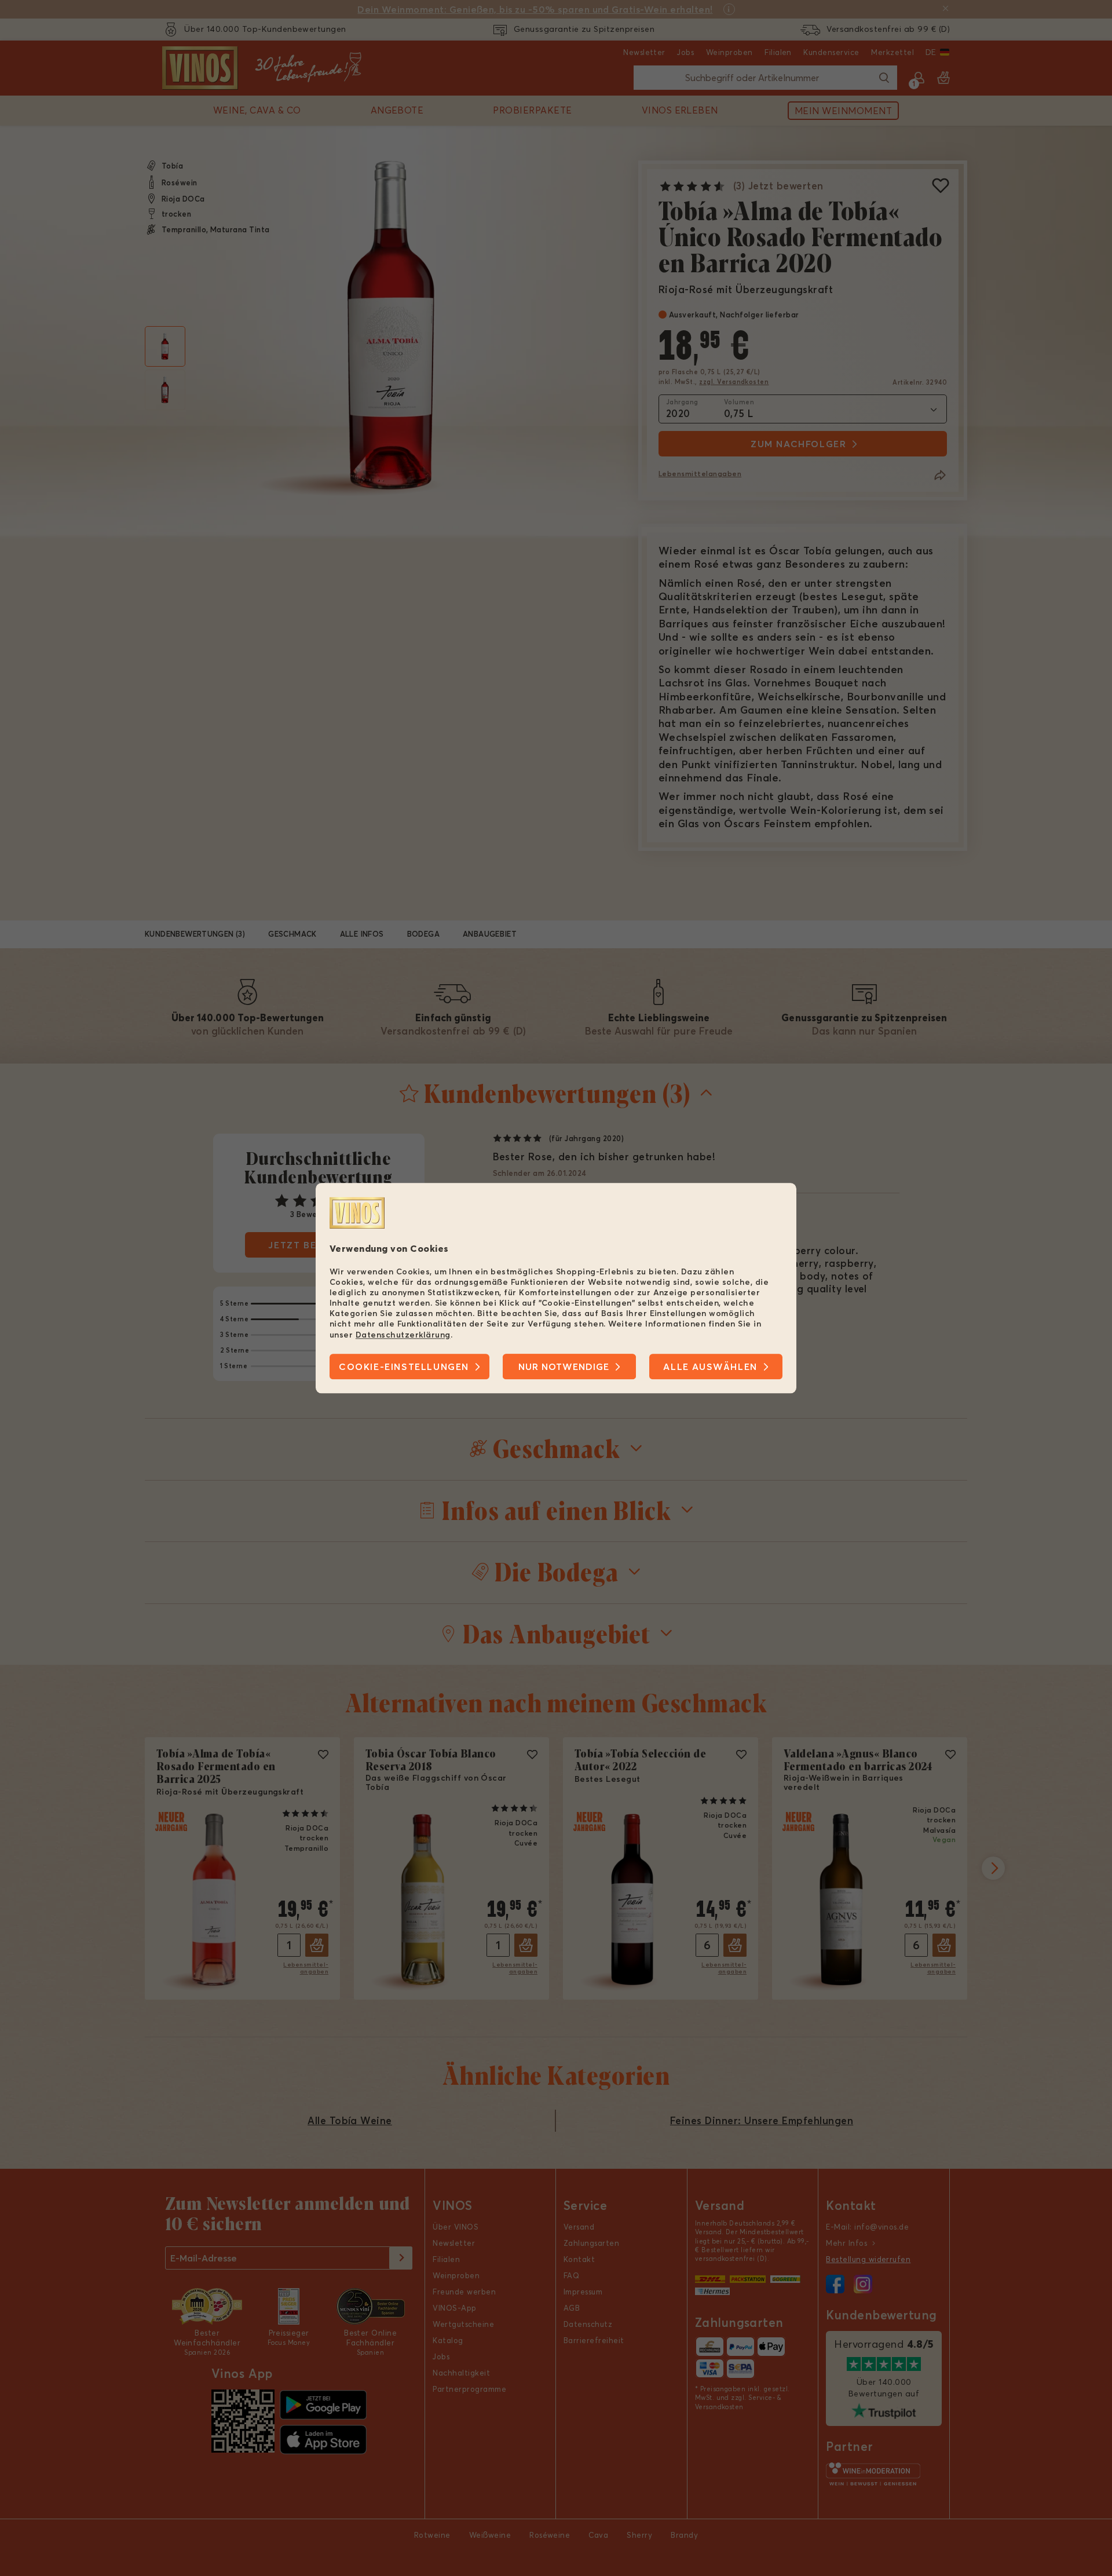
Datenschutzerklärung (403, 1335)
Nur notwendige (564, 1366)
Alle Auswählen (710, 1366)
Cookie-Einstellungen (404, 1366)
